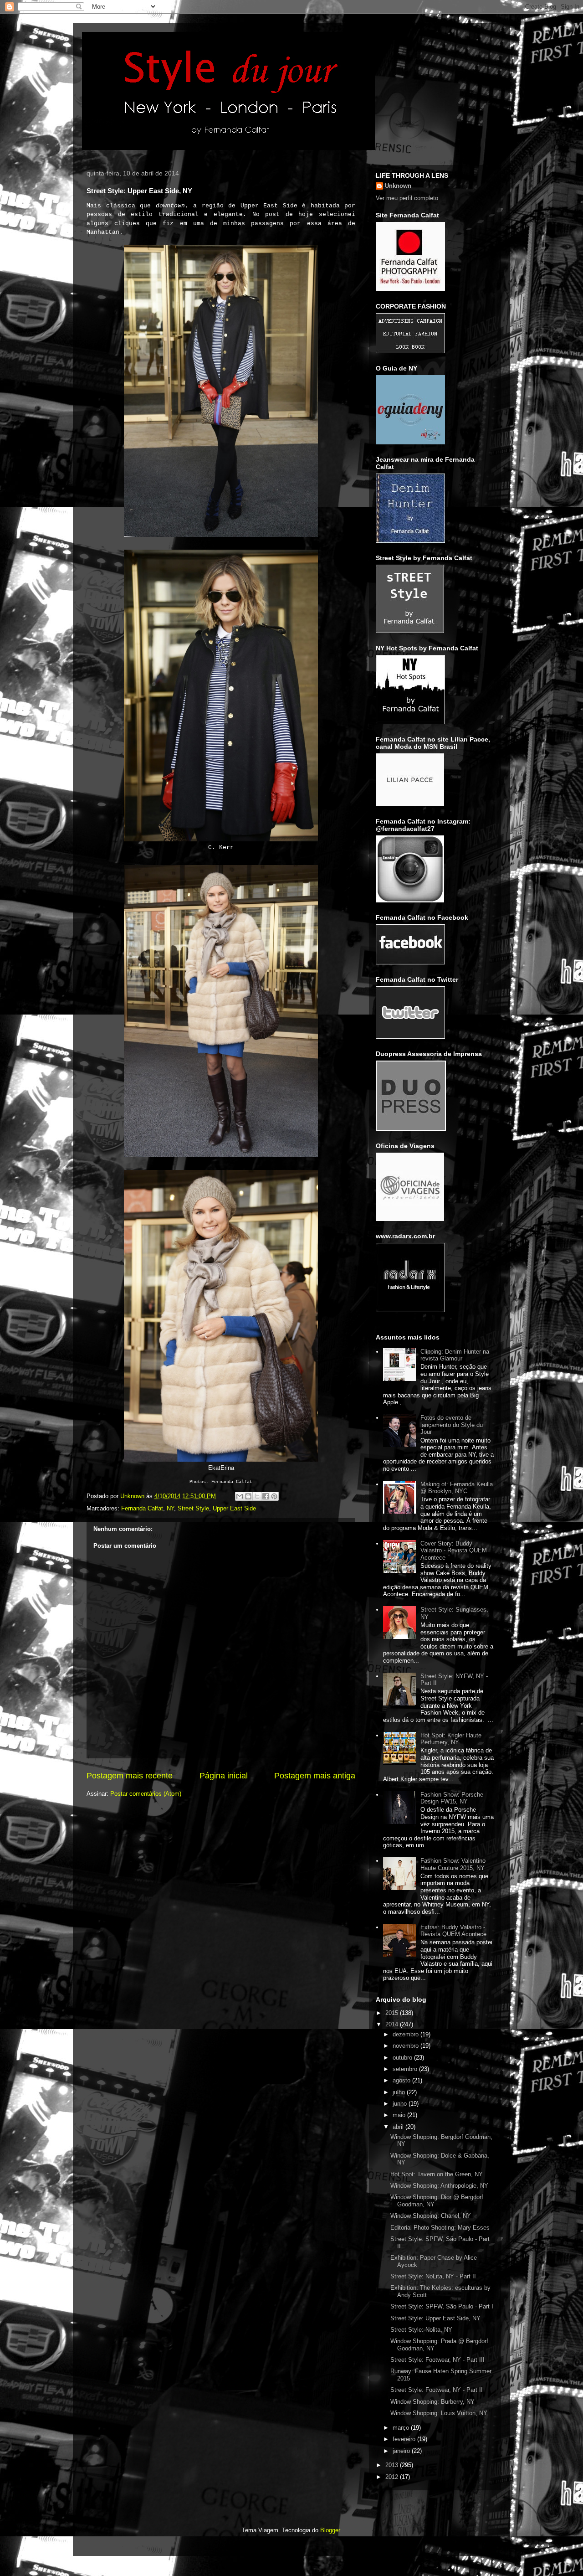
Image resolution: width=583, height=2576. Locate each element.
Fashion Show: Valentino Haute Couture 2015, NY (453, 1864)
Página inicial (224, 1776)
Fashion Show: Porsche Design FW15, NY (452, 1798)
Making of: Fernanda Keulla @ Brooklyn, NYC (457, 1488)
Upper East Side (234, 1508)
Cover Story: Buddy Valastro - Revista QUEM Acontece (454, 1551)
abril (399, 2127)
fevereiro (405, 2439)
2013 (393, 2465)
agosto (402, 2080)
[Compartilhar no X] (257, 1496)
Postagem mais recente (130, 1776)
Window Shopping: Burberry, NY (432, 2402)
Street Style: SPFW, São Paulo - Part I (442, 2306)
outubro (403, 2058)
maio (400, 2115)
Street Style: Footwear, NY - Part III (437, 2360)
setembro (406, 2069)
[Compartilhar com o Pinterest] (274, 1496)
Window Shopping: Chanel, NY (431, 2216)
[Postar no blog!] (248, 1496)
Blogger (330, 2530)
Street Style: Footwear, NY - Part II (437, 2390)
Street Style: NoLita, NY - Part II (433, 2276)
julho (400, 2092)
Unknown (398, 186)
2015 (393, 2013)
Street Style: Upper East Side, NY (435, 2318)
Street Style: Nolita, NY (421, 2330)
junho (401, 2104)
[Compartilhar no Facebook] (266, 1496)
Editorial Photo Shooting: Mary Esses (440, 2228)
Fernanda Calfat (142, 1508)
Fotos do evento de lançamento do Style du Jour (452, 1425)
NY (170, 1508)
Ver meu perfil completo (407, 198)
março (402, 2428)
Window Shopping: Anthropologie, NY (439, 2186)
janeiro (402, 2451)
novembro (407, 2046)
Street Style (193, 1508)
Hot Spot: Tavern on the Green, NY (437, 2174)
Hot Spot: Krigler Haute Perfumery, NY (451, 1739)
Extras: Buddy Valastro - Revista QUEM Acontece (453, 1931)
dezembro (407, 2034)
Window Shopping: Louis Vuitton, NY (439, 2413)
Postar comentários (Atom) (146, 1794)
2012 (393, 2477)
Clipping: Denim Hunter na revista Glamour (455, 1355)
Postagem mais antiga (315, 1776)
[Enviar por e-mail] (240, 1496)
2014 (393, 2024)
